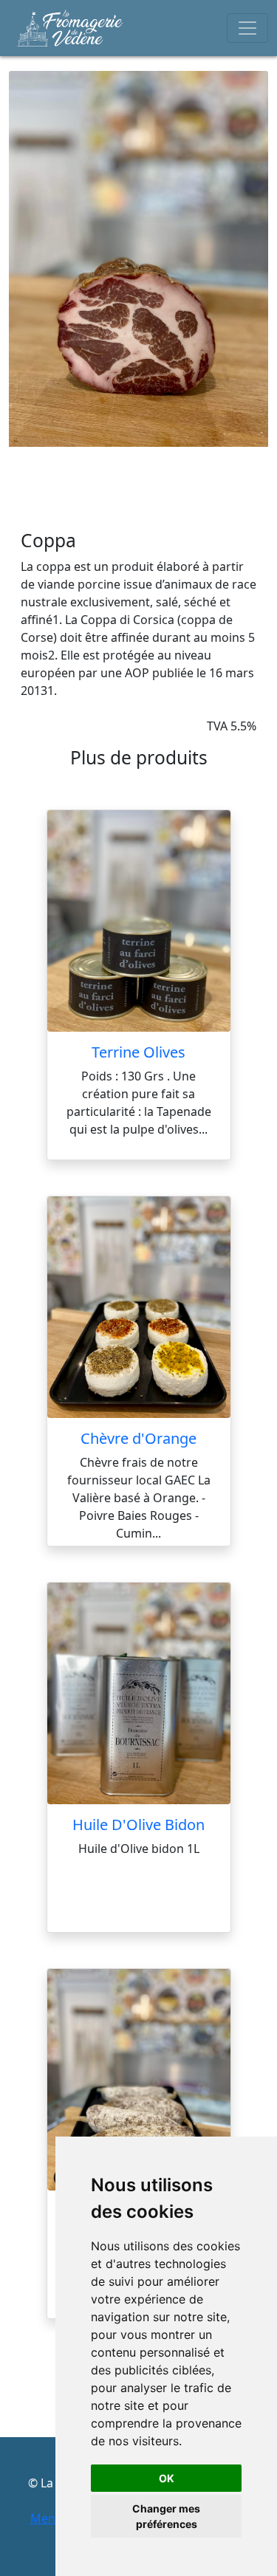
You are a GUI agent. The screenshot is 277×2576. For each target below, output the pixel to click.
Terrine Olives (138, 1052)
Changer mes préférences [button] (166, 2516)
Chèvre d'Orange (138, 1438)
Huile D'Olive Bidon (138, 1825)
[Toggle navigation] (247, 28)
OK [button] (167, 2478)
